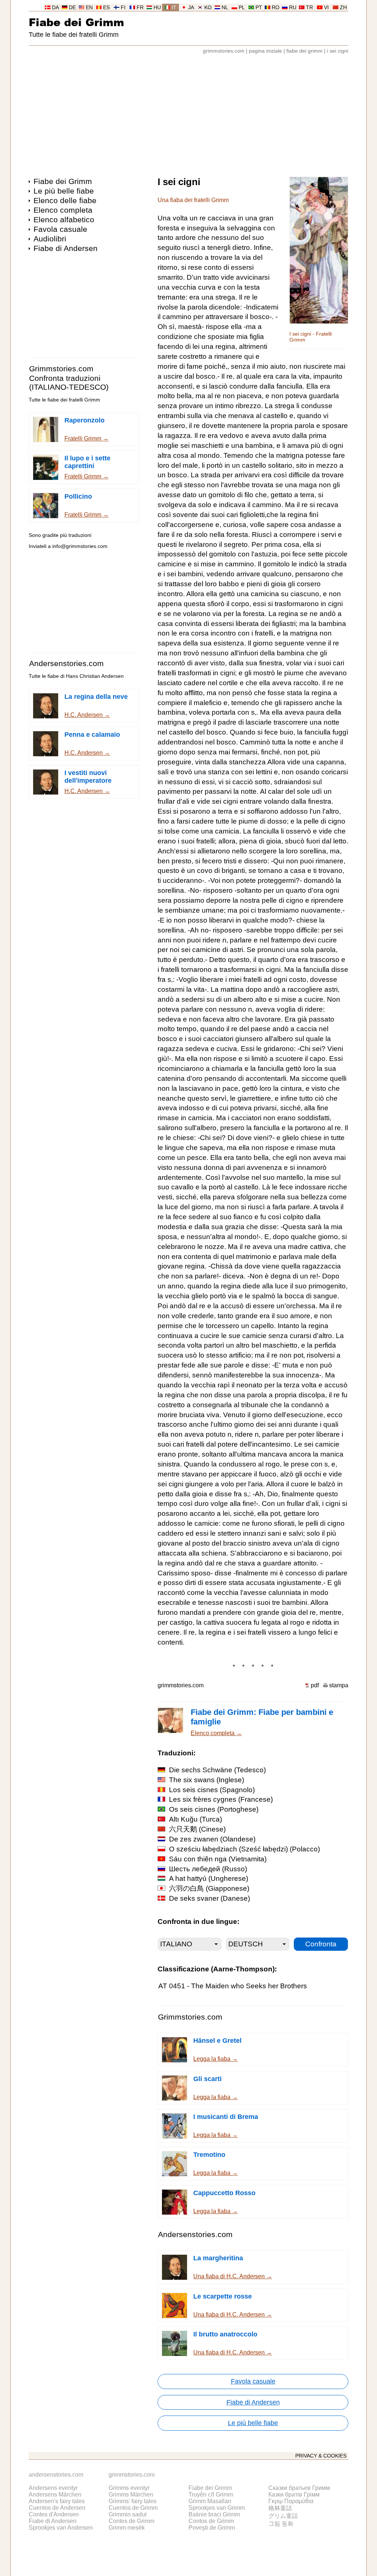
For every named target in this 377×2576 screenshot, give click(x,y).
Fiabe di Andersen (66, 248)
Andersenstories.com (66, 663)
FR (140, 8)
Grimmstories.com (61, 369)
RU (293, 8)
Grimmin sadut (128, 2514)
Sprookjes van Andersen (61, 2528)
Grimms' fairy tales (133, 2501)
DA (55, 8)
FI (123, 8)
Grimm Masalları (210, 2501)
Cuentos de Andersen (57, 2508)
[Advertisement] (188, 112)
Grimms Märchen (131, 2494)
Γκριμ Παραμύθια (291, 2501)
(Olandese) (212, 1839)
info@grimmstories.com (80, 546)
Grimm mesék (127, 2528)
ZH (343, 8)
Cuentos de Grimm (133, 2508)
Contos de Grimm (211, 2521)
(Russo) (208, 1869)
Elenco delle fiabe (65, 200)
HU (157, 8)
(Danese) (209, 1898)
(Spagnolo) (212, 1790)
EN (89, 8)
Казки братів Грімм (294, 2494)
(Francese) (221, 1799)
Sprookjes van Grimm (217, 2508)
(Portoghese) (214, 1809)
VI (326, 8)
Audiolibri (50, 239)
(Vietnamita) (218, 1859)
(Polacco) (244, 1849)
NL (225, 8)
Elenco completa (63, 210)
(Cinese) (197, 1829)
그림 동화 (281, 2524)
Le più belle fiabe (64, 191)
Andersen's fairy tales (57, 2501)
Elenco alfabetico (64, 220)
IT (174, 8)
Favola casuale (60, 229)
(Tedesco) (217, 1770)
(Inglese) (207, 1780)
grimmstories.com (224, 51)
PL (242, 8)
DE (72, 8)
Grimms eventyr (129, 2488)
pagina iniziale (265, 51)
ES (106, 8)
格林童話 (280, 2508)
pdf (315, 1685)
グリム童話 (283, 2516)
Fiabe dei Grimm (76, 22)
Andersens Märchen (55, 2494)
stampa (339, 1685)
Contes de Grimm (131, 2521)
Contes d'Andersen (54, 2514)
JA (191, 8)
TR (309, 8)
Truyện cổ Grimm (211, 2494)
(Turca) (195, 1819)
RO (276, 8)
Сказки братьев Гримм (299, 2488)
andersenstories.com (56, 2475)
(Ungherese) (209, 1878)
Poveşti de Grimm (212, 2528)
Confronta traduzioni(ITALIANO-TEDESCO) (69, 383)
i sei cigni (338, 51)
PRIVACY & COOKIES (321, 2456)
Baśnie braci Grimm (214, 2514)
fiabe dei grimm (304, 51)
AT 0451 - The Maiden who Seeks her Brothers (233, 1986)
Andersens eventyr (53, 2488)
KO (208, 8)
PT (259, 8)
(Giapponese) (209, 1888)
